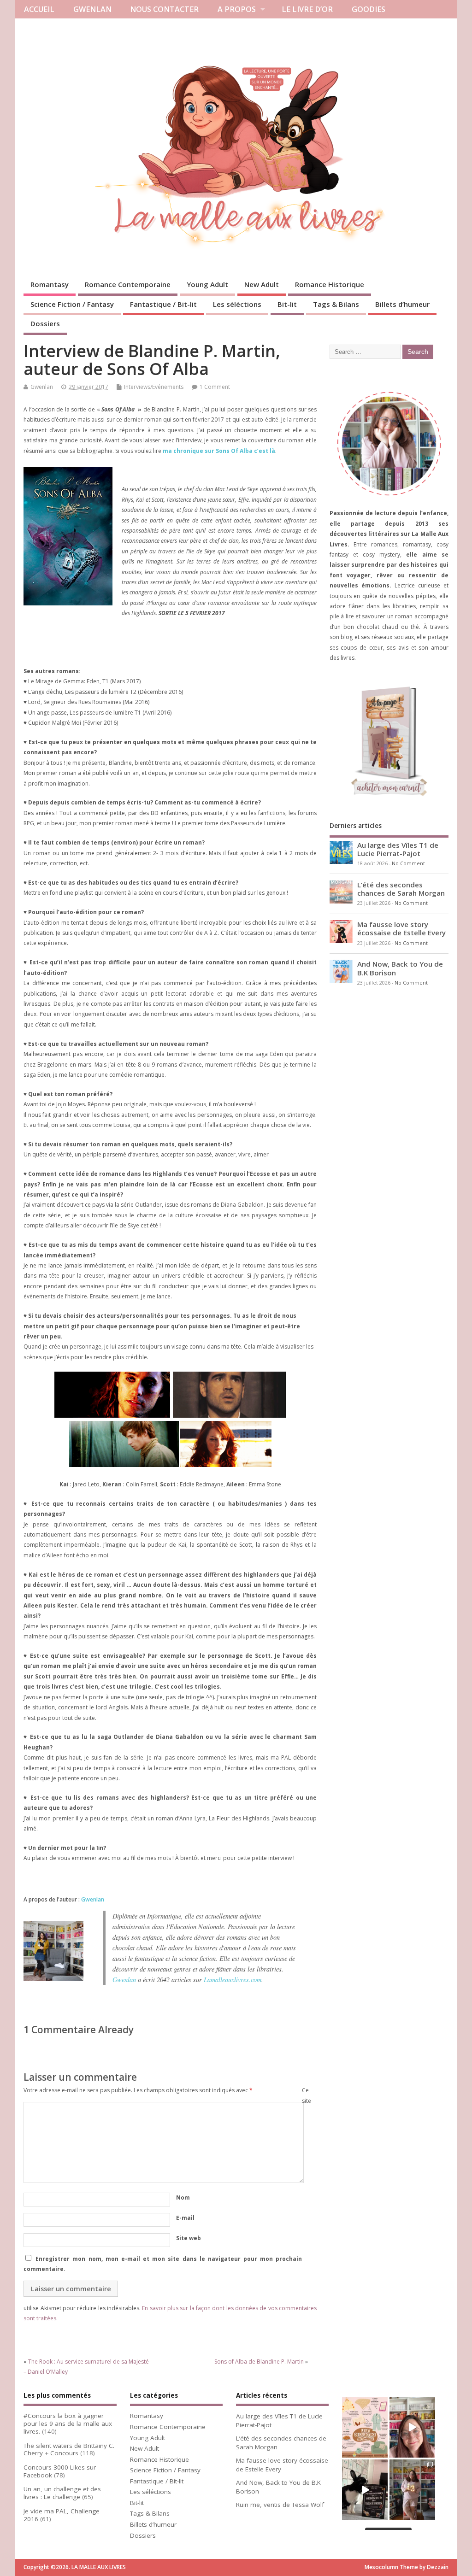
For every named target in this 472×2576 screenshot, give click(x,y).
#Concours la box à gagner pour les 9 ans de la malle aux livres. (68, 2423)
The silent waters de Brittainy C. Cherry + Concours (69, 2450)
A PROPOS (237, 9)
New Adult (262, 284)
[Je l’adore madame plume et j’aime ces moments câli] (365, 2490)
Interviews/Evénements (154, 387)
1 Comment (215, 387)
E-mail (185, 2218)
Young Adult (207, 284)
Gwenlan (42, 387)
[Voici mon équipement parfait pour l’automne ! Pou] (365, 2427)
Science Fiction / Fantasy (72, 304)
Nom (183, 2198)
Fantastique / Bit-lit (163, 304)
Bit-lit (287, 304)
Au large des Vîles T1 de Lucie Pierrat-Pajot (398, 849)
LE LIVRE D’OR (307, 9)
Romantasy (50, 284)
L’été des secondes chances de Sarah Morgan (401, 889)
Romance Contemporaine (128, 284)
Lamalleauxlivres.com (233, 1980)
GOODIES (369, 9)
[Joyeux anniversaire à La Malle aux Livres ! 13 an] (412, 2490)
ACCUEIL (39, 9)
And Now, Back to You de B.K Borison (400, 968)
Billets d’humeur (402, 304)
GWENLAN (92, 9)
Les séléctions (237, 304)
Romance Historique (330, 284)
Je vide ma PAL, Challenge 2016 (62, 2515)
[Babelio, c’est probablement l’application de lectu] (412, 2427)
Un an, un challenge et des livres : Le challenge (62, 2493)
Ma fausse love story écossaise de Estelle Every (401, 928)
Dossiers (45, 323)
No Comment (408, 863)
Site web (189, 2238)
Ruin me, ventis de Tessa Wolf (280, 2505)
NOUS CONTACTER (164, 9)
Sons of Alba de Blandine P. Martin (259, 2362)
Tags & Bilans (336, 304)
